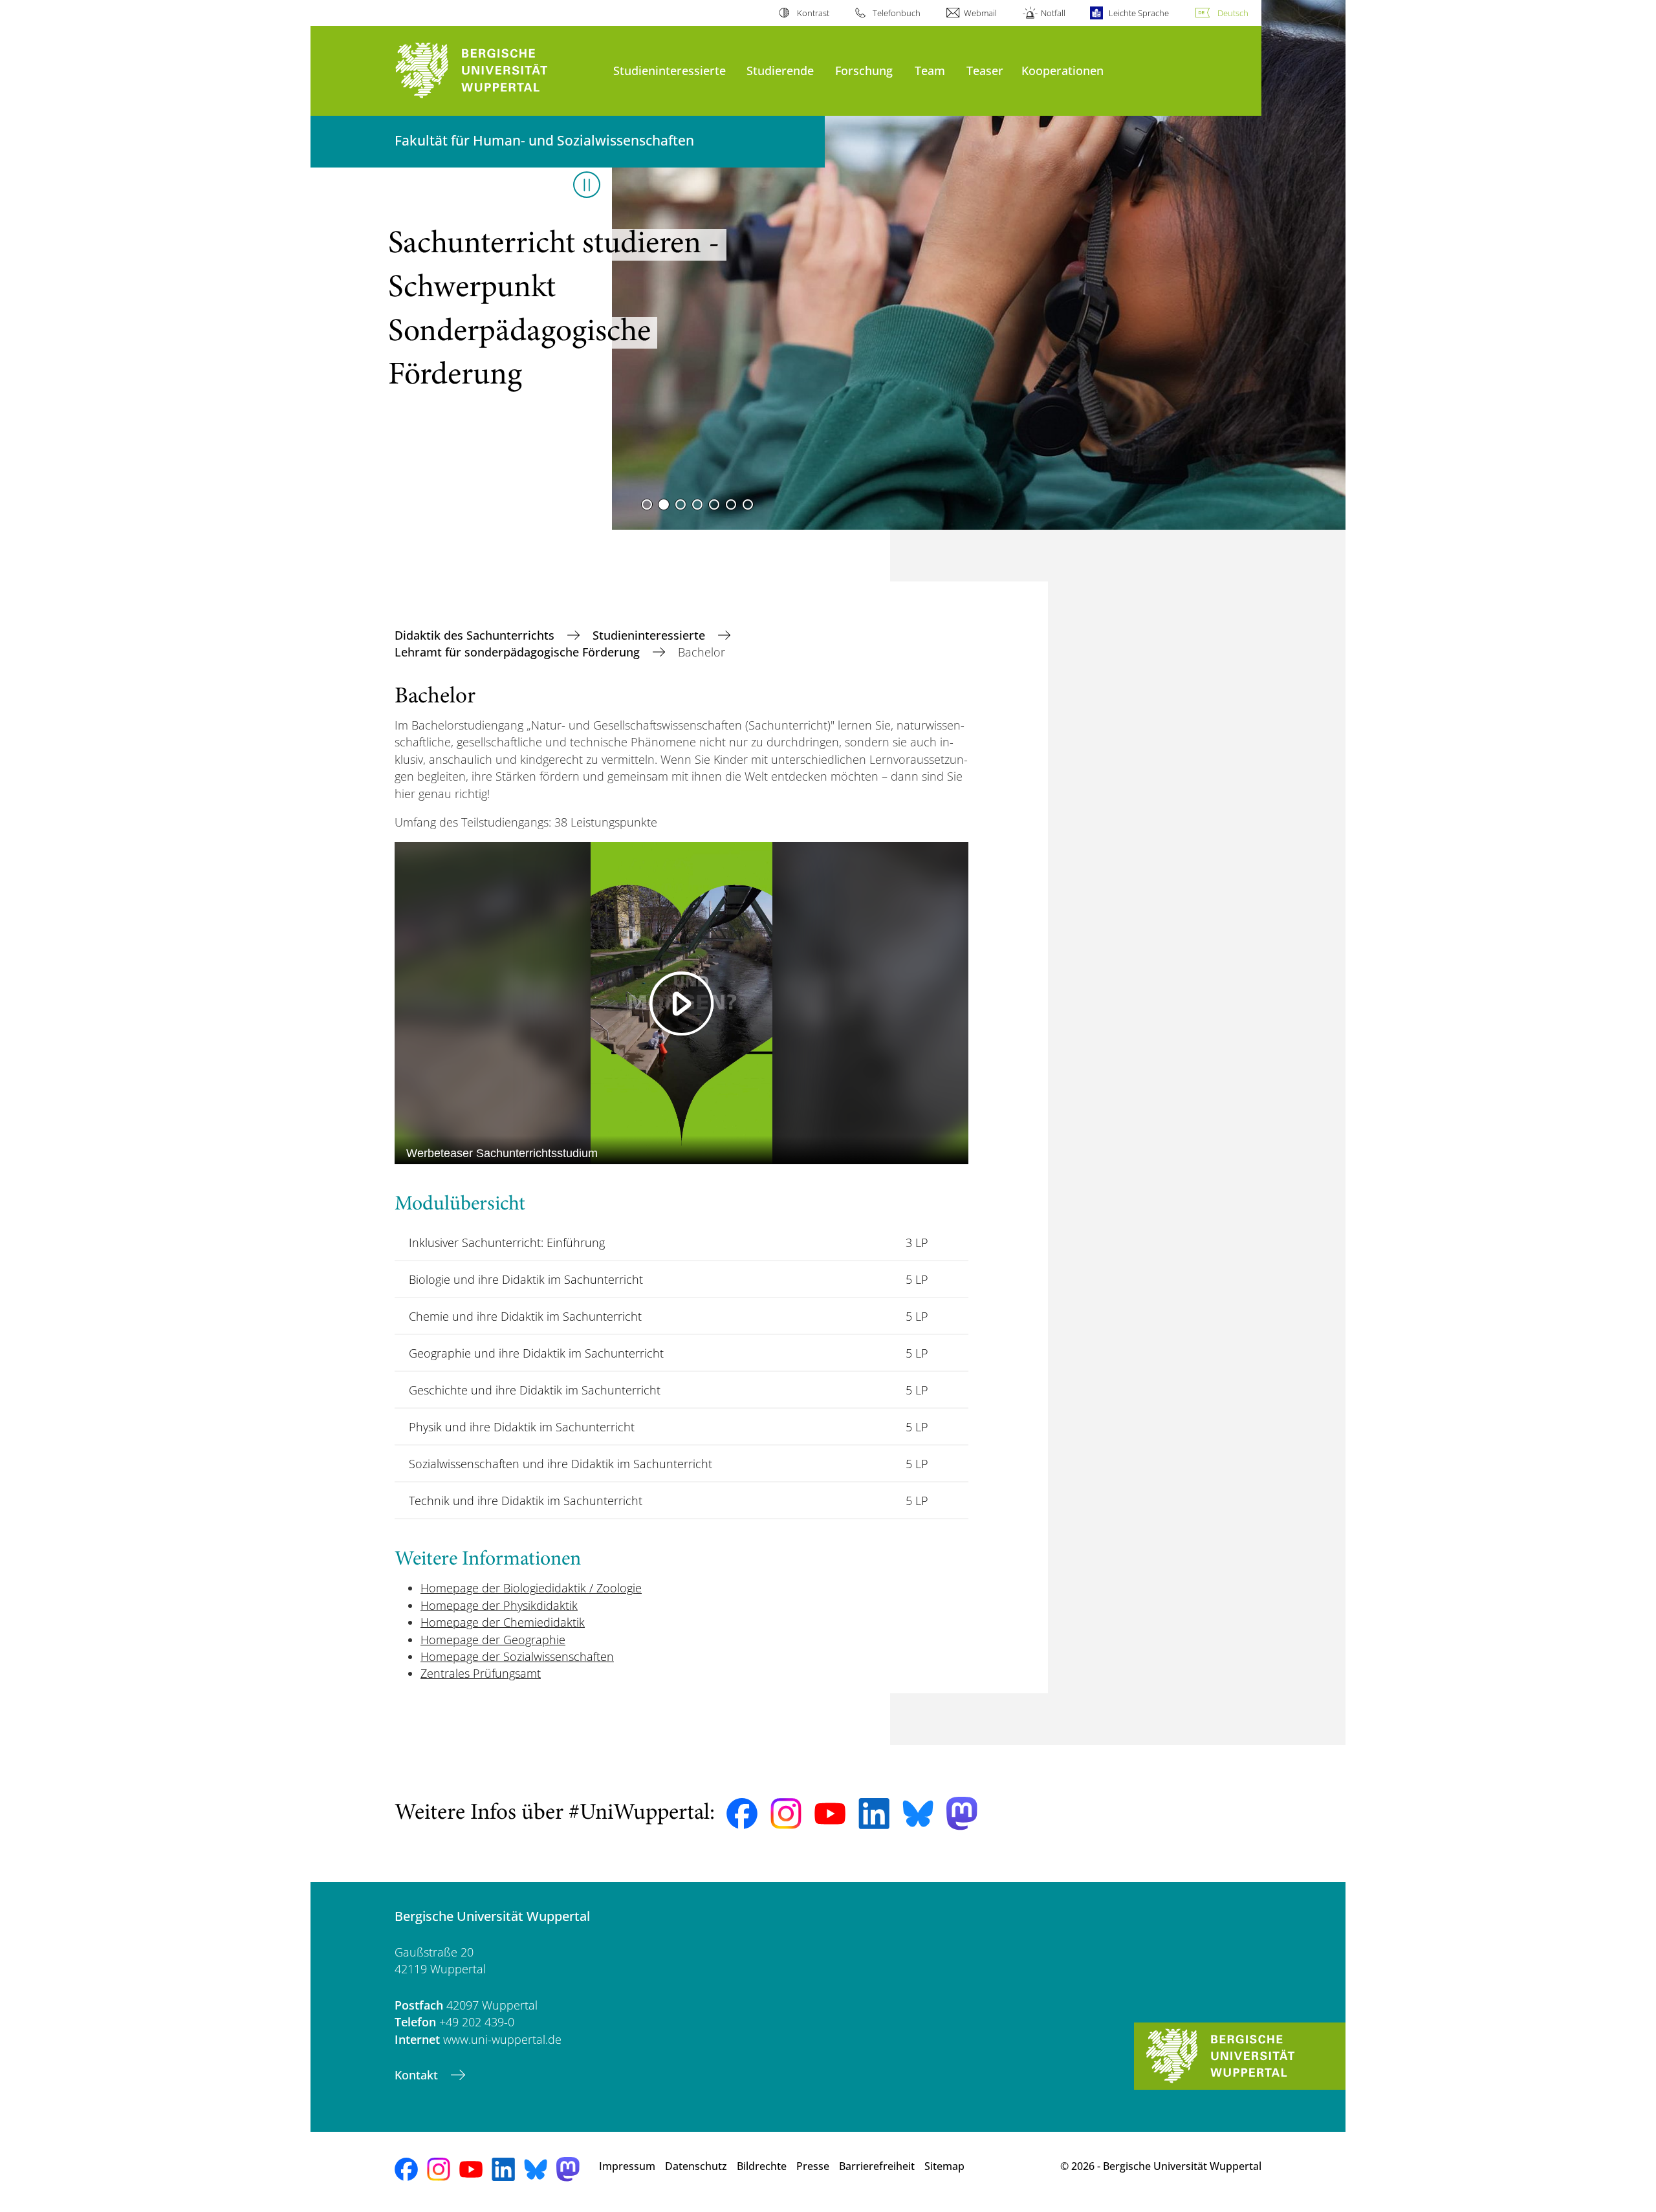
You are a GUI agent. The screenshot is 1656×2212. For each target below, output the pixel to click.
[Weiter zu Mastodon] (962, 1813)
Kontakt (418, 2075)
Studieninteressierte (670, 70)
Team (930, 70)
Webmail (980, 13)
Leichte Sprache (1139, 13)
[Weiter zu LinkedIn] (874, 1813)
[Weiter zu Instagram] (786, 1814)
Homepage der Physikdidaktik (499, 1605)
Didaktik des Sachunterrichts (476, 635)
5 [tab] (714, 504)
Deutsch (1233, 13)
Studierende (780, 70)
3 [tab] (681, 504)
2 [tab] (664, 504)
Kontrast (813, 13)
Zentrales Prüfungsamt (481, 1673)
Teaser (985, 70)
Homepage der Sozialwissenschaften (517, 1656)
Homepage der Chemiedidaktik (503, 1622)
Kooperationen (1062, 70)
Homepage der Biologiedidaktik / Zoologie (531, 1588)
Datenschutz (696, 2166)
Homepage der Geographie (493, 1640)
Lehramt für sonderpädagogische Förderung (519, 652)
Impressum (627, 2166)
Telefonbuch (897, 13)
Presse (813, 2166)
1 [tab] (647, 504)
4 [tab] (697, 504)
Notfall (1053, 13)
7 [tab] (748, 504)
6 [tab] (731, 504)
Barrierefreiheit (877, 2166)
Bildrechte (762, 2166)
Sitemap (944, 2166)
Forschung (864, 70)
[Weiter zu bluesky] (918, 1814)
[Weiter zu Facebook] (742, 1814)
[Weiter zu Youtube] (830, 1814)
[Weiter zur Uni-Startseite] (497, 71)
